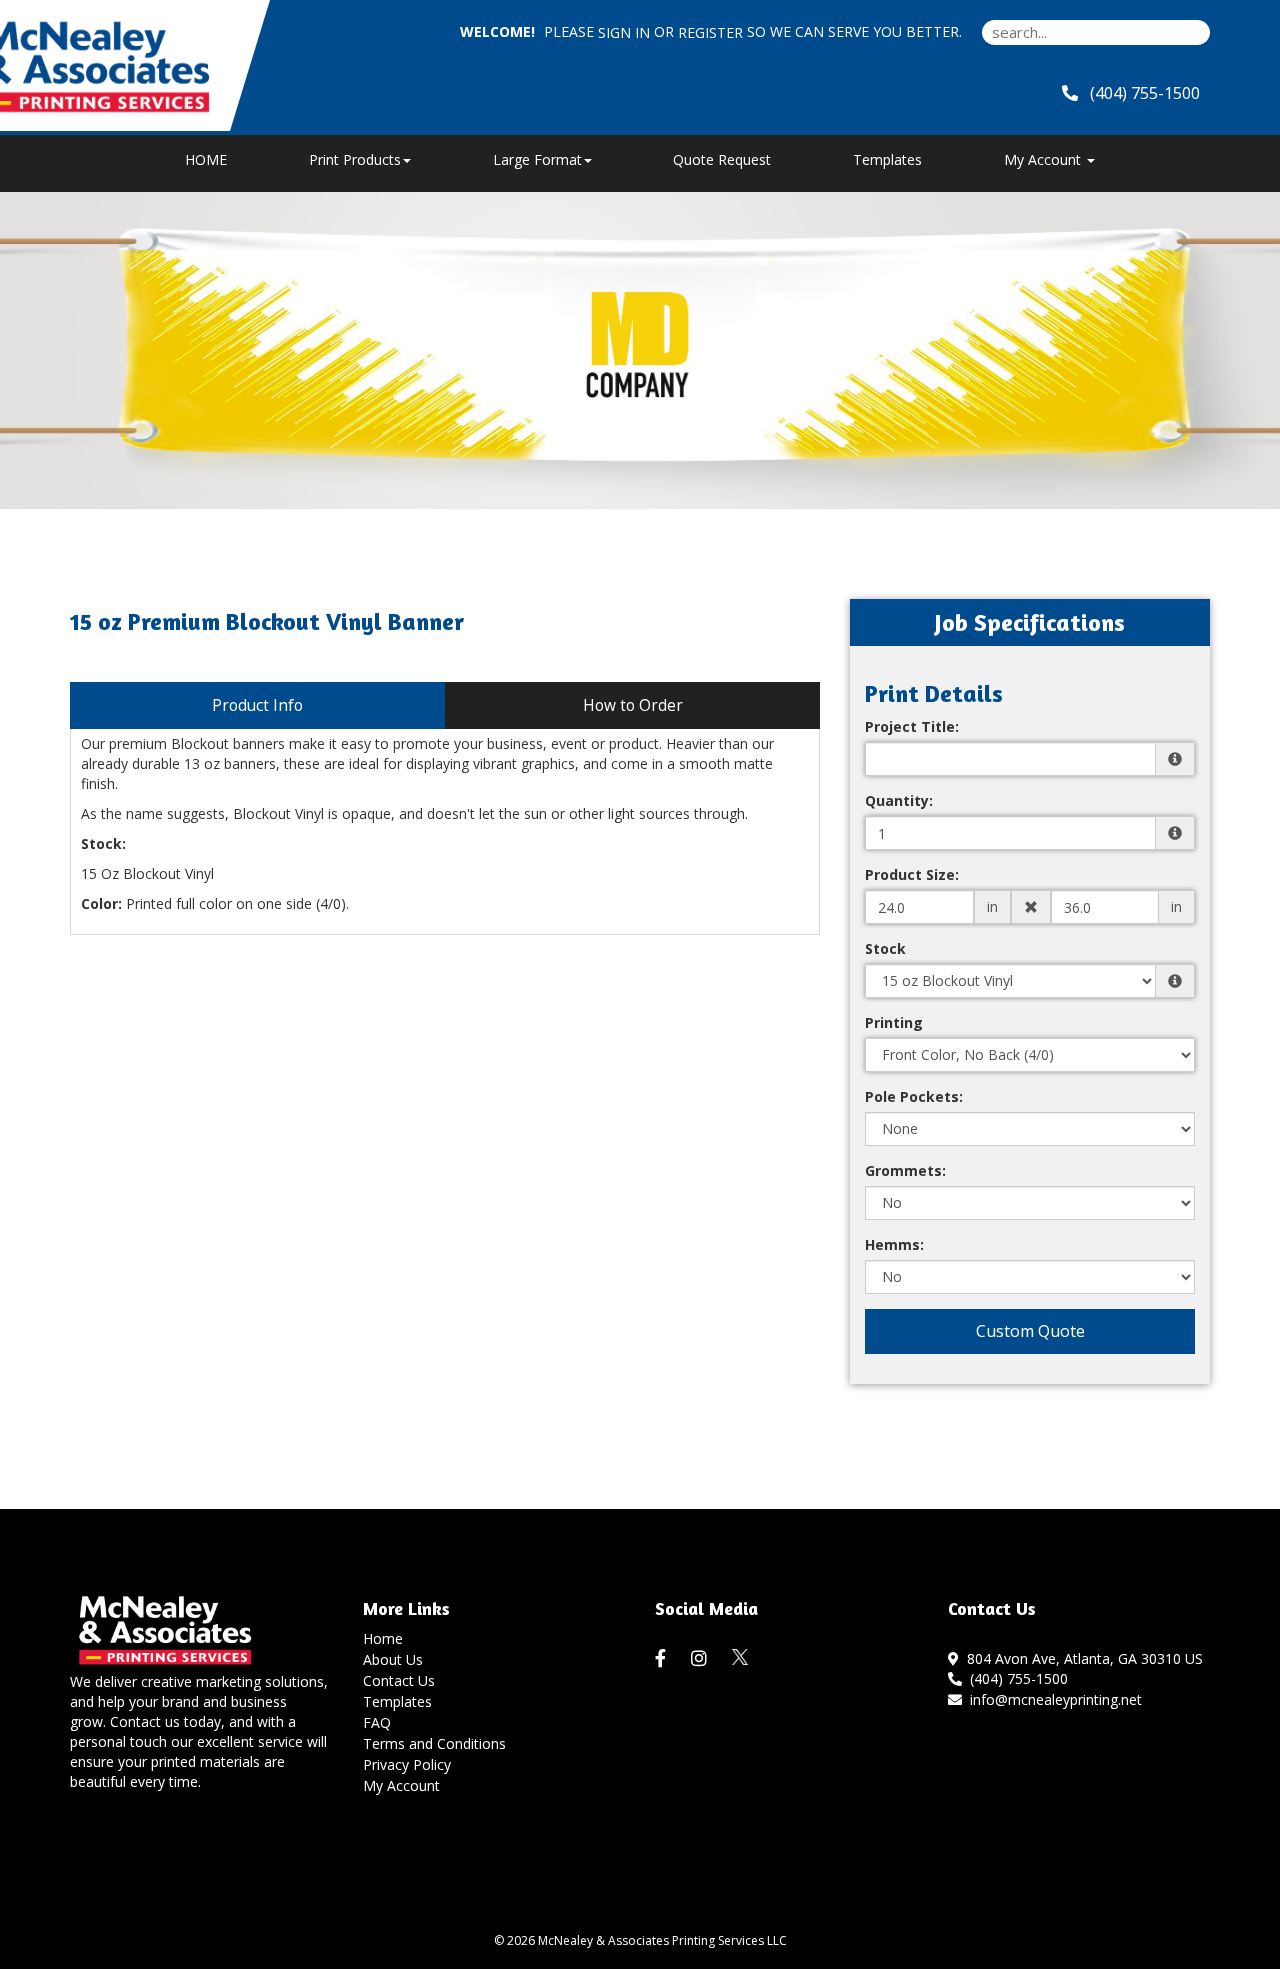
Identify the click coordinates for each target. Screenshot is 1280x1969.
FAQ (377, 1722)
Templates (887, 159)
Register (710, 32)
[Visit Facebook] (663, 1659)
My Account (401, 1785)
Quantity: (899, 800)
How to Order (633, 705)
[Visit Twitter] (741, 1657)
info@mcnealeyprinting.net (1052, 1699)
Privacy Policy (407, 1764)
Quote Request (722, 159)
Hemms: (894, 1244)
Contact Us (399, 1680)
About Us (393, 1659)
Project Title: (912, 726)
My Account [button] (1044, 159)
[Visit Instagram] (701, 1659)
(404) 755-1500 (1015, 1678)
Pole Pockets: (914, 1096)
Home (383, 1638)
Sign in (624, 32)
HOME (206, 159)
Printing (894, 1022)
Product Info (257, 705)
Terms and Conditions (434, 1743)
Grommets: (905, 1170)
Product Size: (912, 874)
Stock (885, 948)
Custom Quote (1030, 1331)
